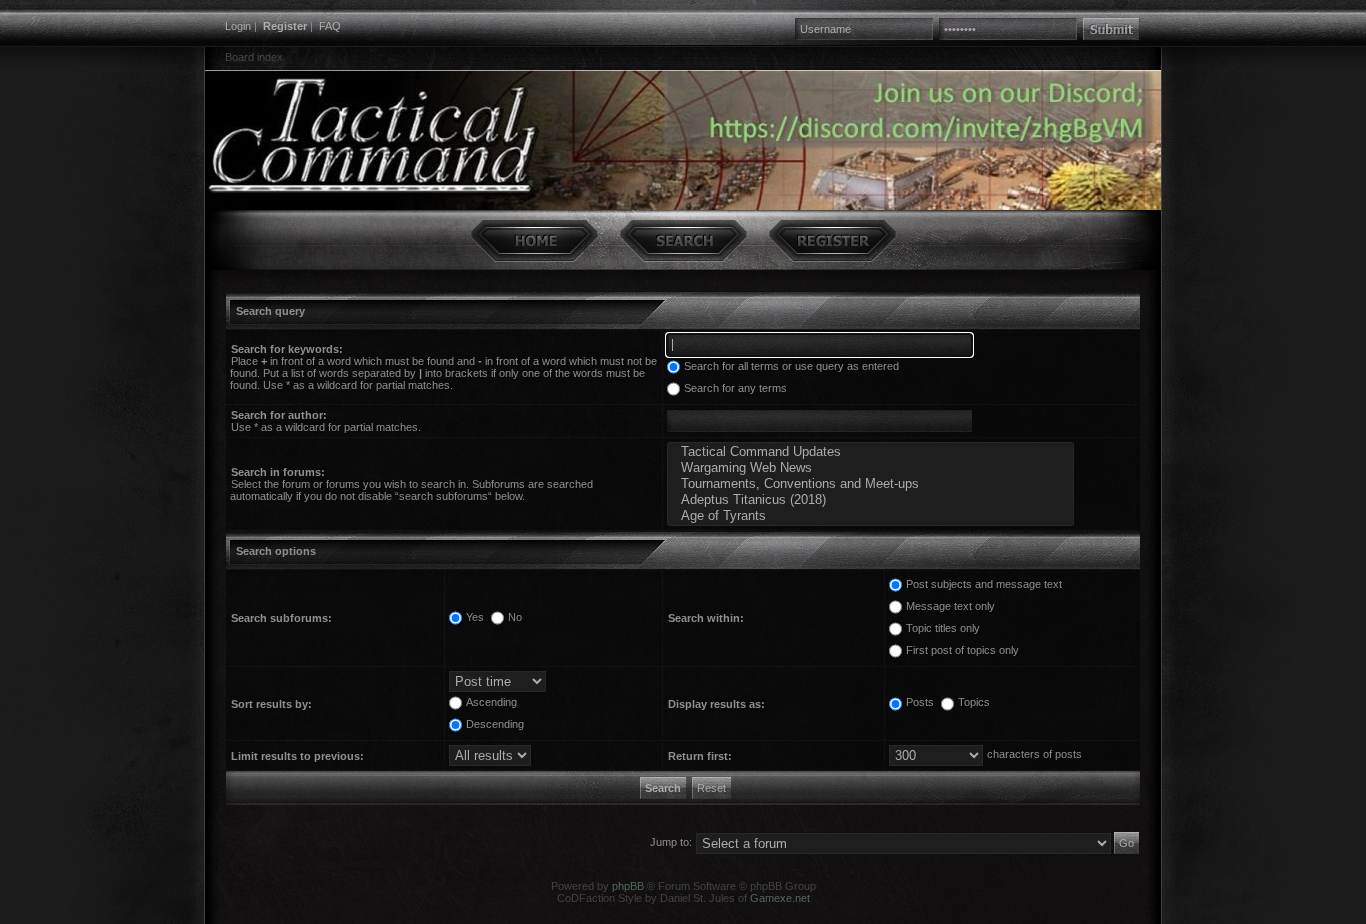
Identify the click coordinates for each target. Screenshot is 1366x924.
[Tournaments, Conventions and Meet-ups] (870, 484)
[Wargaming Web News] (870, 468)
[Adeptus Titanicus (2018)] (870, 500)
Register (285, 26)
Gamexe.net (780, 898)
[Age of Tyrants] (870, 516)
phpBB (628, 886)
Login (238, 26)
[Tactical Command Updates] (870, 452)
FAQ (330, 26)
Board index (254, 57)
